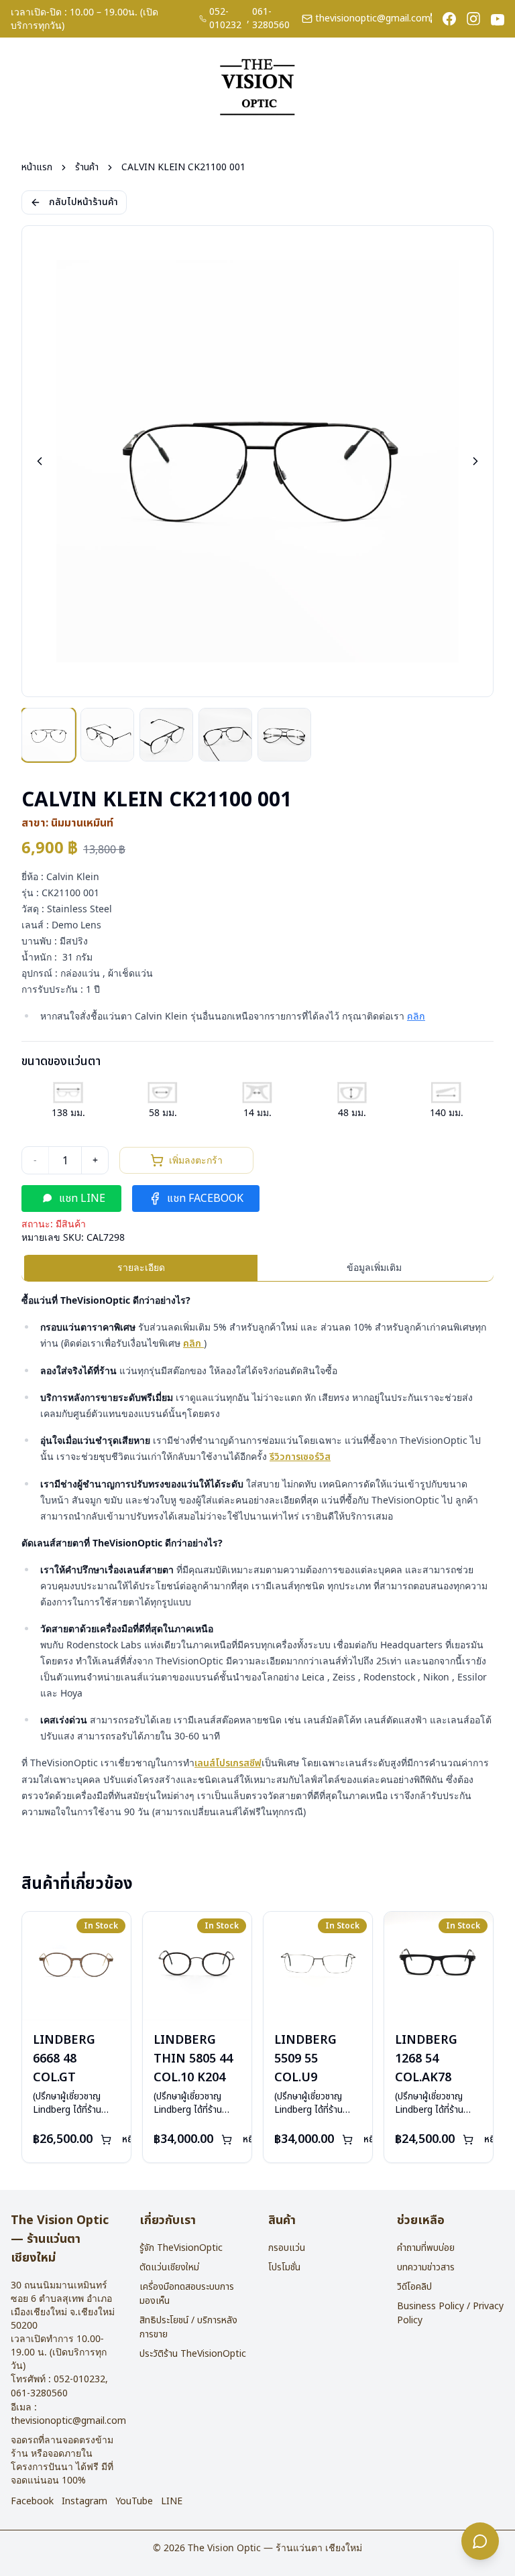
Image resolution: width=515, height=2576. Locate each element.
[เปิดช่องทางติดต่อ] (480, 2541)
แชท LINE (82, 1199)
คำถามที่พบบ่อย (426, 2248)
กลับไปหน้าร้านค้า (83, 202)
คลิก (416, 1017)
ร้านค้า (87, 168)
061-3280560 (271, 19)
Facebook (32, 2502)
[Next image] (475, 461)
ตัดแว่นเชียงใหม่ (169, 2267)
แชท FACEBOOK (205, 1199)
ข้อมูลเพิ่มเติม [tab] (374, 1267)
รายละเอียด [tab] (141, 1267)
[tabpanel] (257, 1556)
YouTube (134, 2502)
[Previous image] (40, 461)
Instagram (84, 2502)
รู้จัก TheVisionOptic (181, 2248)
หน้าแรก (37, 168)
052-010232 (225, 19)
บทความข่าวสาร (426, 2267)
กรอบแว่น (287, 2248)
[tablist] (257, 1268)
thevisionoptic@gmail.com (373, 19)
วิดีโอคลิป (414, 2287)
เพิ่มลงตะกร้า (196, 1160)
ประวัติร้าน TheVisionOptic (193, 2354)
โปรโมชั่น (284, 2267)
